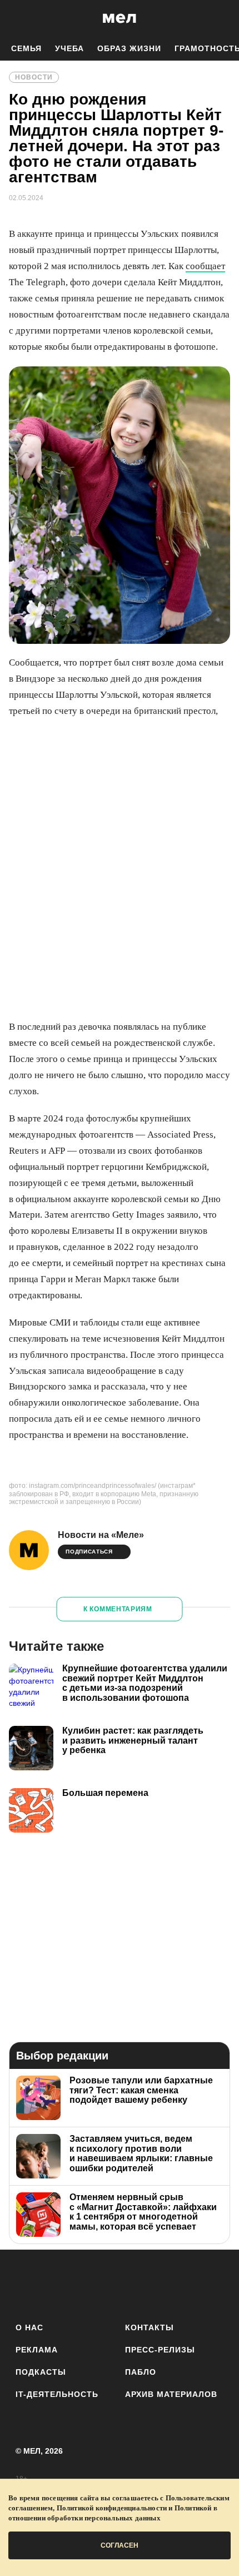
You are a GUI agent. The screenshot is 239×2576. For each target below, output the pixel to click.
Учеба (69, 48)
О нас (29, 2327)
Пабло (141, 2372)
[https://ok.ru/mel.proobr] (181, 2284)
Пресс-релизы (160, 2350)
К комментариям (118, 1609)
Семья (26, 48)
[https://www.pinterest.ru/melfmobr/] (150, 2284)
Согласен (120, 2545)
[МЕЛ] (120, 18)
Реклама (37, 2350)
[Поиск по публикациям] (17, 18)
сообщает (205, 266)
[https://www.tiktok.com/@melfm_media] (120, 2284)
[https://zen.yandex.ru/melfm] (58, 2284)
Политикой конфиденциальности (112, 2508)
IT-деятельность (57, 2394)
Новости (34, 77)
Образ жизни (129, 48)
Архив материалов (171, 2394)
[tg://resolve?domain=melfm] (28, 2284)
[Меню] (222, 18)
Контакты (150, 2327)
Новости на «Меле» (101, 1535)
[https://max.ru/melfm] (211, 2284)
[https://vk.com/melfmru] (89, 2284)
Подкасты (41, 2372)
